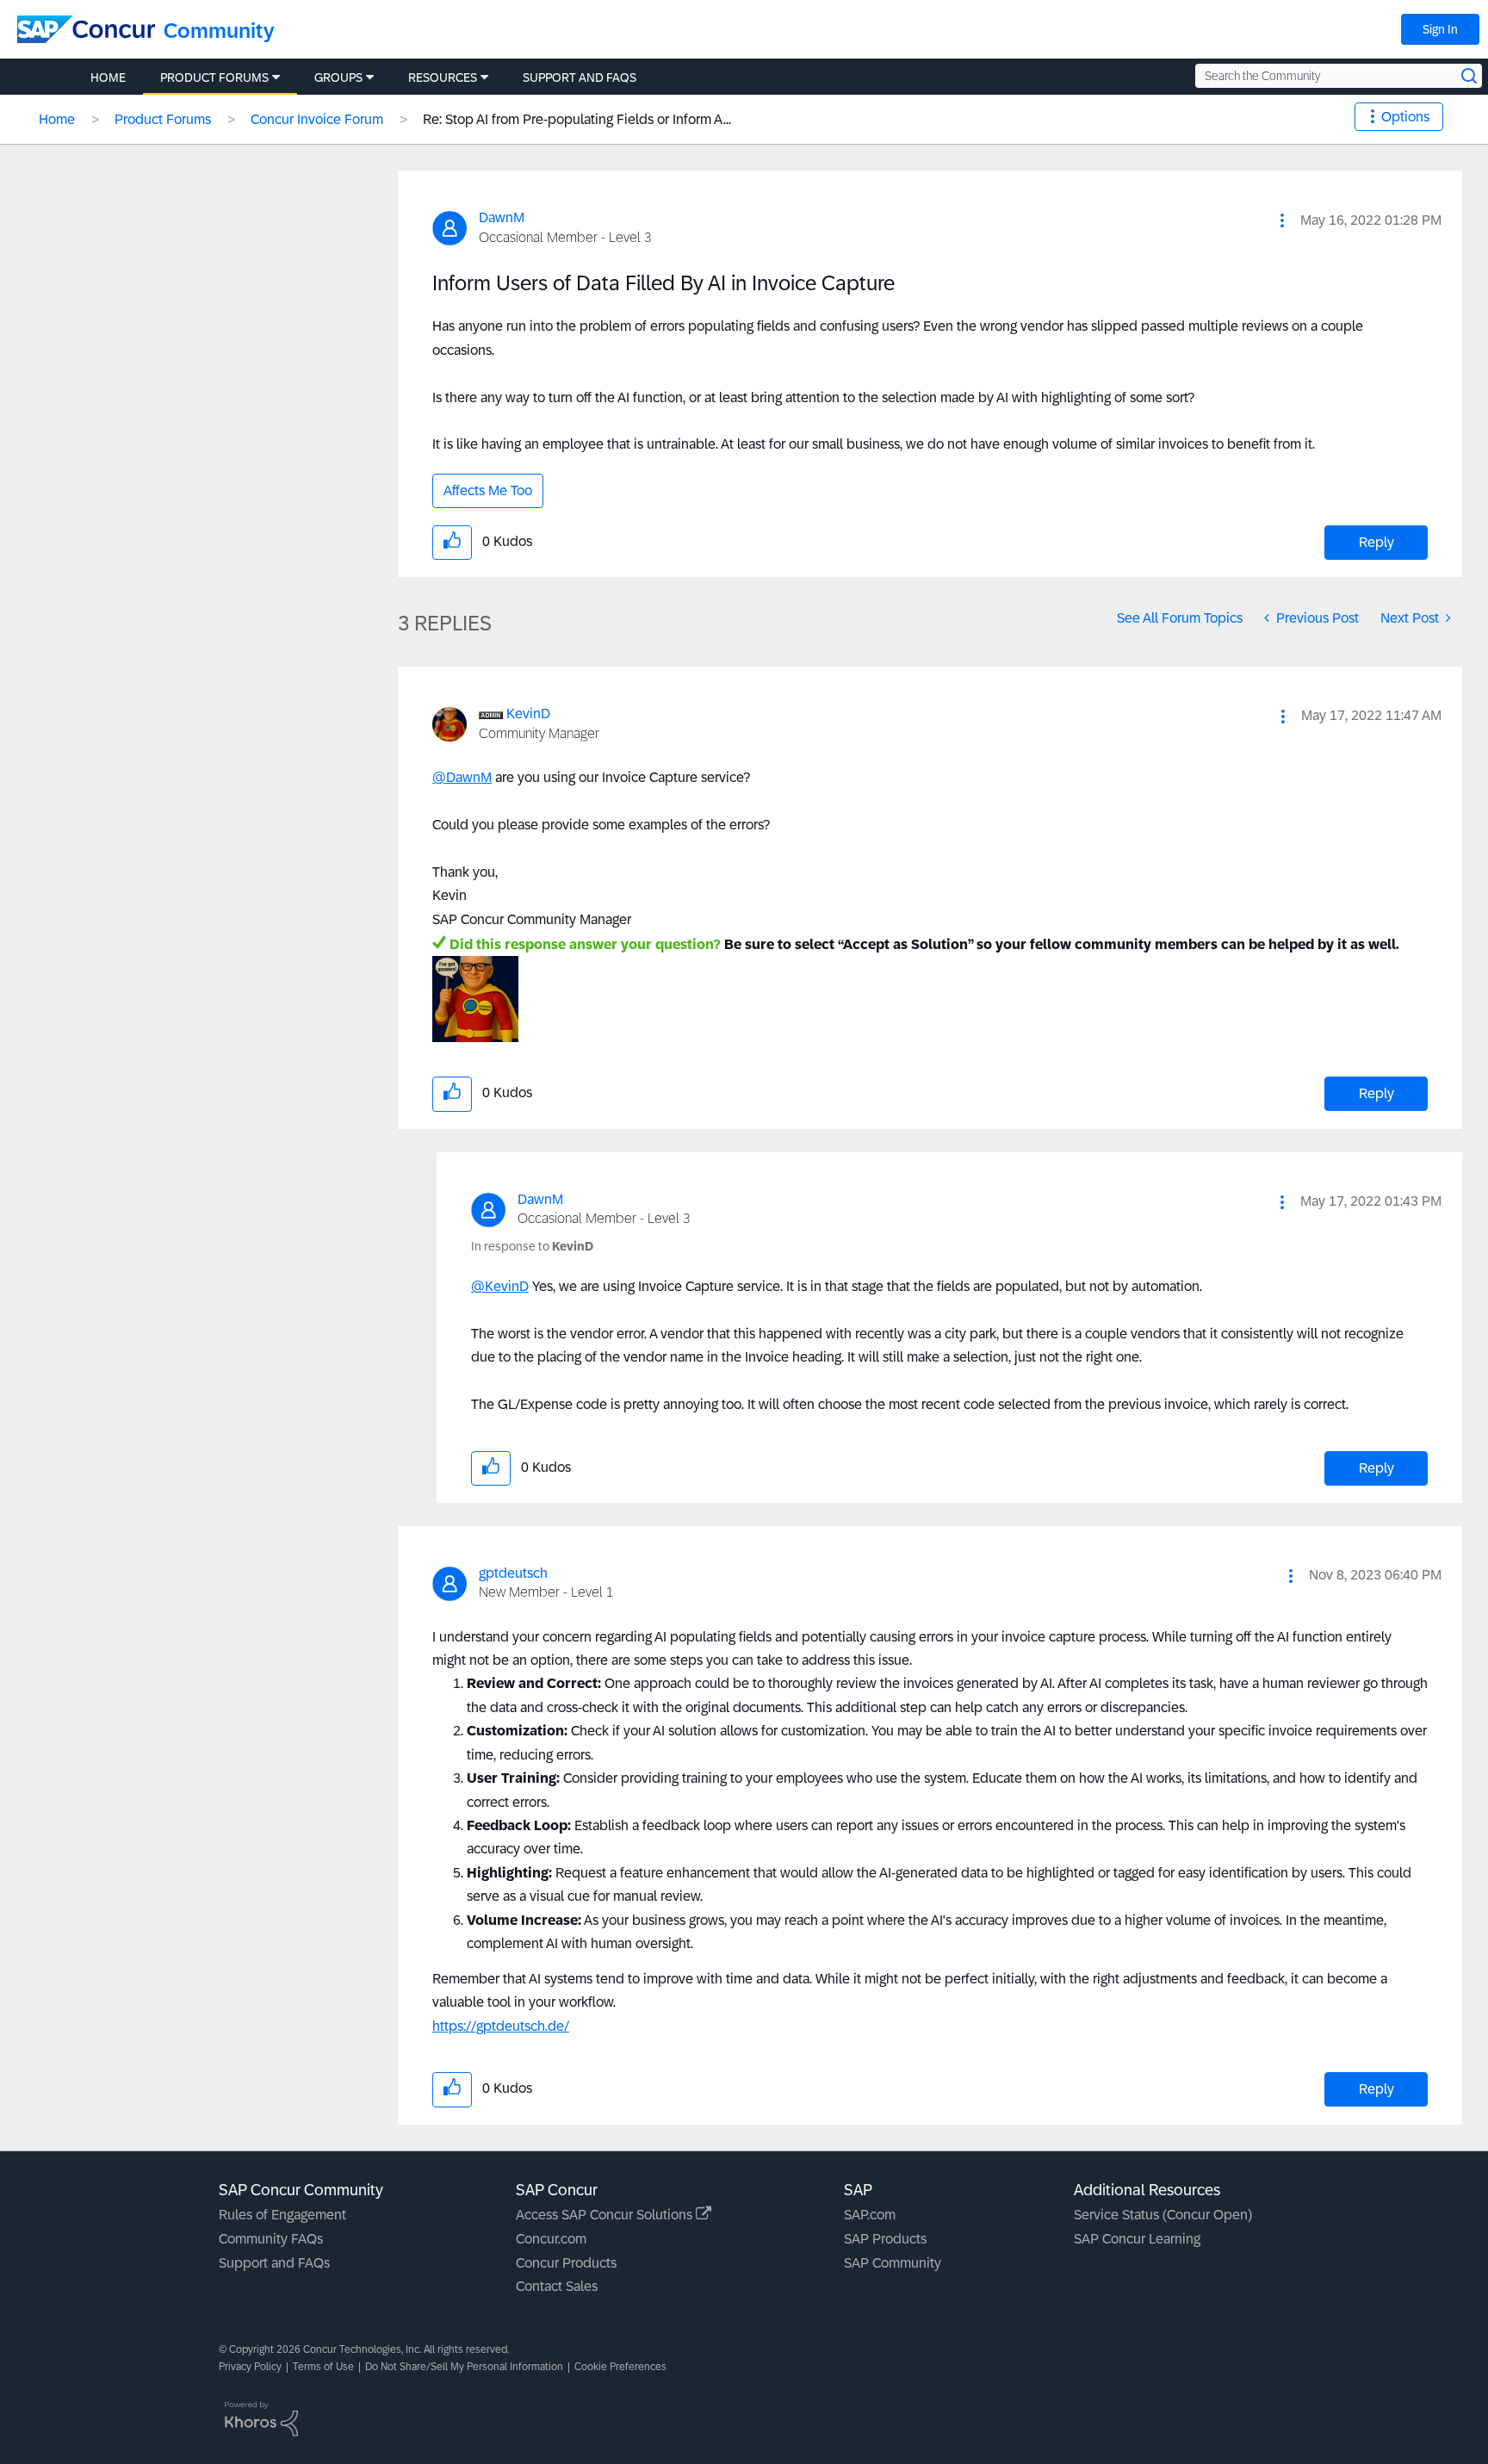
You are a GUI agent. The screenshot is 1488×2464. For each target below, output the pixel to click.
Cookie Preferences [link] (620, 2367)
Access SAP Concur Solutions (606, 2215)
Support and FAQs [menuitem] (580, 78)
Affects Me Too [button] (488, 490)
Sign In (1440, 29)
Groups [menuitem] (338, 78)
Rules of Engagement (282, 2215)
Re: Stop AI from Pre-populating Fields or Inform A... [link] (577, 119)
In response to (532, 1246)
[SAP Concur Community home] (86, 29)
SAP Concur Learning (1137, 2239)
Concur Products (566, 2263)
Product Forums (163, 119)
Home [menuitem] (108, 78)
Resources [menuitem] (443, 78)
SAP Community (893, 2263)
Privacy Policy (250, 2367)
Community (219, 31)
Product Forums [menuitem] (214, 78)
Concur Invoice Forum (317, 119)
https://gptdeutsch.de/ (501, 2026)
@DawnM (462, 777)
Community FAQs (271, 2239)
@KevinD (500, 1286)
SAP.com (870, 2215)
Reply (1376, 542)
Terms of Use (323, 2367)
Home (57, 119)
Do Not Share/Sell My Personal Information (464, 2367)
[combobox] (1339, 76)
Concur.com (551, 2239)
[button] (1282, 220)
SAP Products (885, 2239)
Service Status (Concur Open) (1163, 2215)
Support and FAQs (274, 2263)
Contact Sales (557, 2286)
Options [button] (1405, 117)
